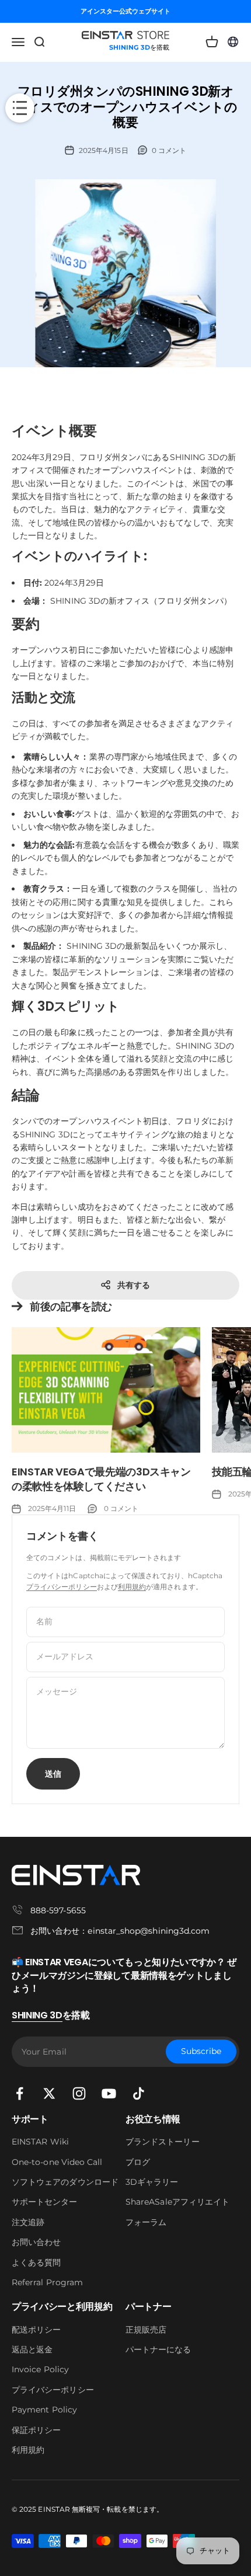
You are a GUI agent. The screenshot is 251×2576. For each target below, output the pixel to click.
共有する (134, 1285)
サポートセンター (45, 2202)
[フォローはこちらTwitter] (49, 2093)
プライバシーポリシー (62, 1587)
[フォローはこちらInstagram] (79, 2093)
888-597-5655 (58, 1910)
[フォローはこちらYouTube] (109, 2093)
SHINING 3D (37, 2015)
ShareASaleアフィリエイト (177, 2202)
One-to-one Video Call (57, 2162)
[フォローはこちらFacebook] (20, 2093)
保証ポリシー (36, 2430)
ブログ (138, 2162)
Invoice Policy (40, 2369)
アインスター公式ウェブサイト (126, 11)
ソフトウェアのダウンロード (65, 2182)
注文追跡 (28, 2222)
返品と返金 (32, 2349)
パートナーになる (158, 2349)
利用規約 (132, 1587)
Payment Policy (44, 2410)
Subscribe (201, 2052)
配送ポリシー (36, 2330)
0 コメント (169, 150)
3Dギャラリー (152, 2182)
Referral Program (47, 2282)
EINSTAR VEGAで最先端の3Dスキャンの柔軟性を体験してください (101, 1479)
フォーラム (146, 2222)
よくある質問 (36, 2262)
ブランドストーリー (163, 2142)
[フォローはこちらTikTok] (139, 2093)
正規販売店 (146, 2330)
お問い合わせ (36, 2242)
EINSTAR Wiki (40, 2142)
